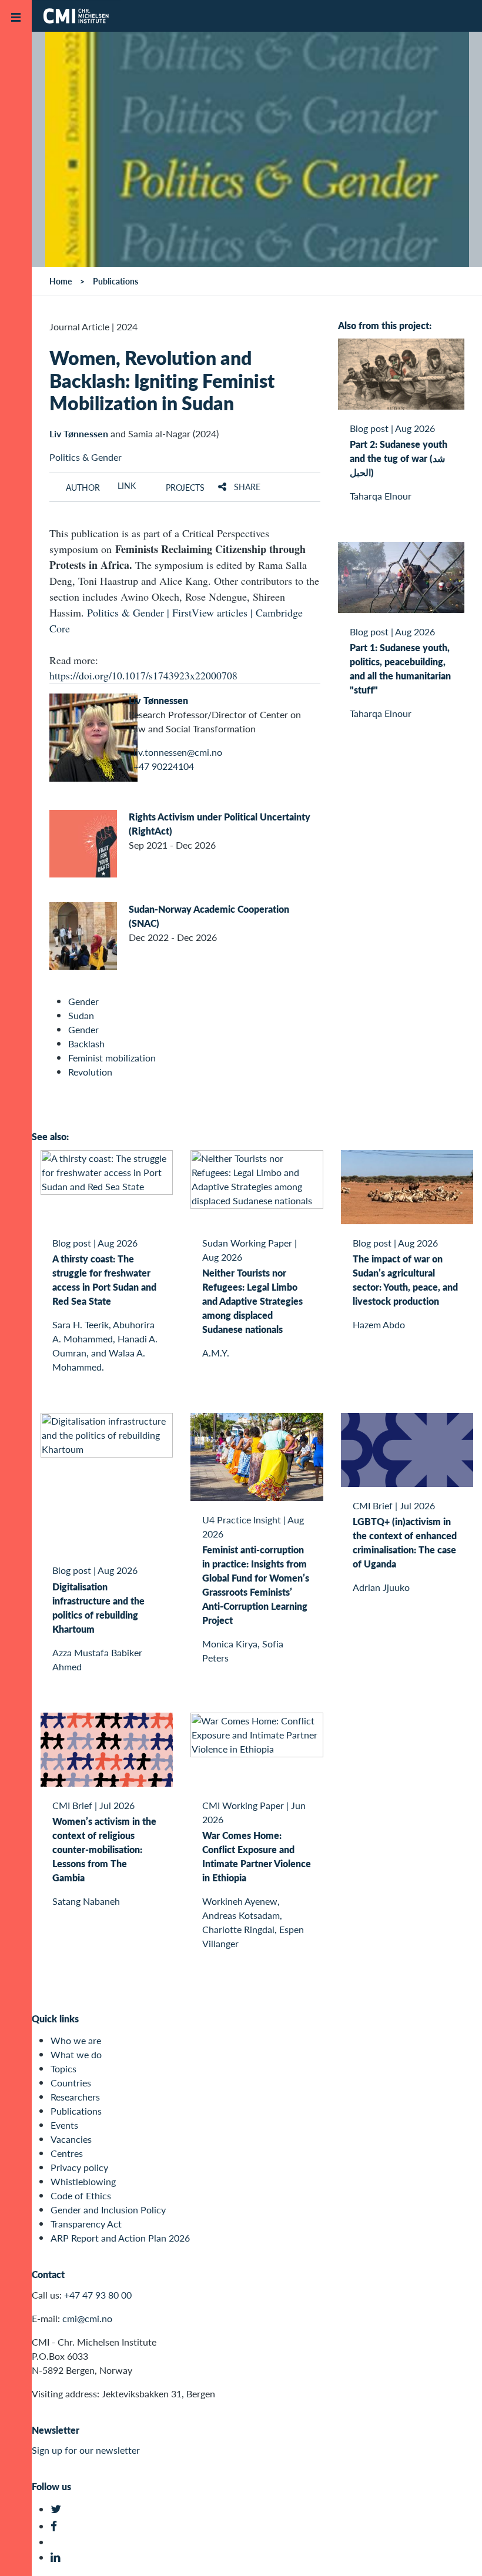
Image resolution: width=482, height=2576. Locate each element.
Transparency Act (86, 2224)
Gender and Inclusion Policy (108, 2210)
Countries (71, 2083)
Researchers (75, 2097)
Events (64, 2125)
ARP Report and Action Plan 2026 (120, 2238)
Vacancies (71, 2139)
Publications (76, 2111)
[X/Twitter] (57, 2509)
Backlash (86, 1044)
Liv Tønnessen (79, 433)
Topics (63, 2068)
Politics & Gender (86, 457)
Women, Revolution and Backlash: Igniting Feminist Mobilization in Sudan (162, 380)
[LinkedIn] (57, 2557)
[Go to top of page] (456, 2552)
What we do (76, 2054)
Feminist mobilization (112, 1058)
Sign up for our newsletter (86, 2450)
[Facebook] (57, 2526)
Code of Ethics (81, 2195)
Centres (67, 2153)
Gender (83, 1001)
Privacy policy (79, 2167)
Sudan (81, 1015)
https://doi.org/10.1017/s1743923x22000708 (143, 675)
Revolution (90, 1072)
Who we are (76, 2040)
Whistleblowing (83, 2181)
